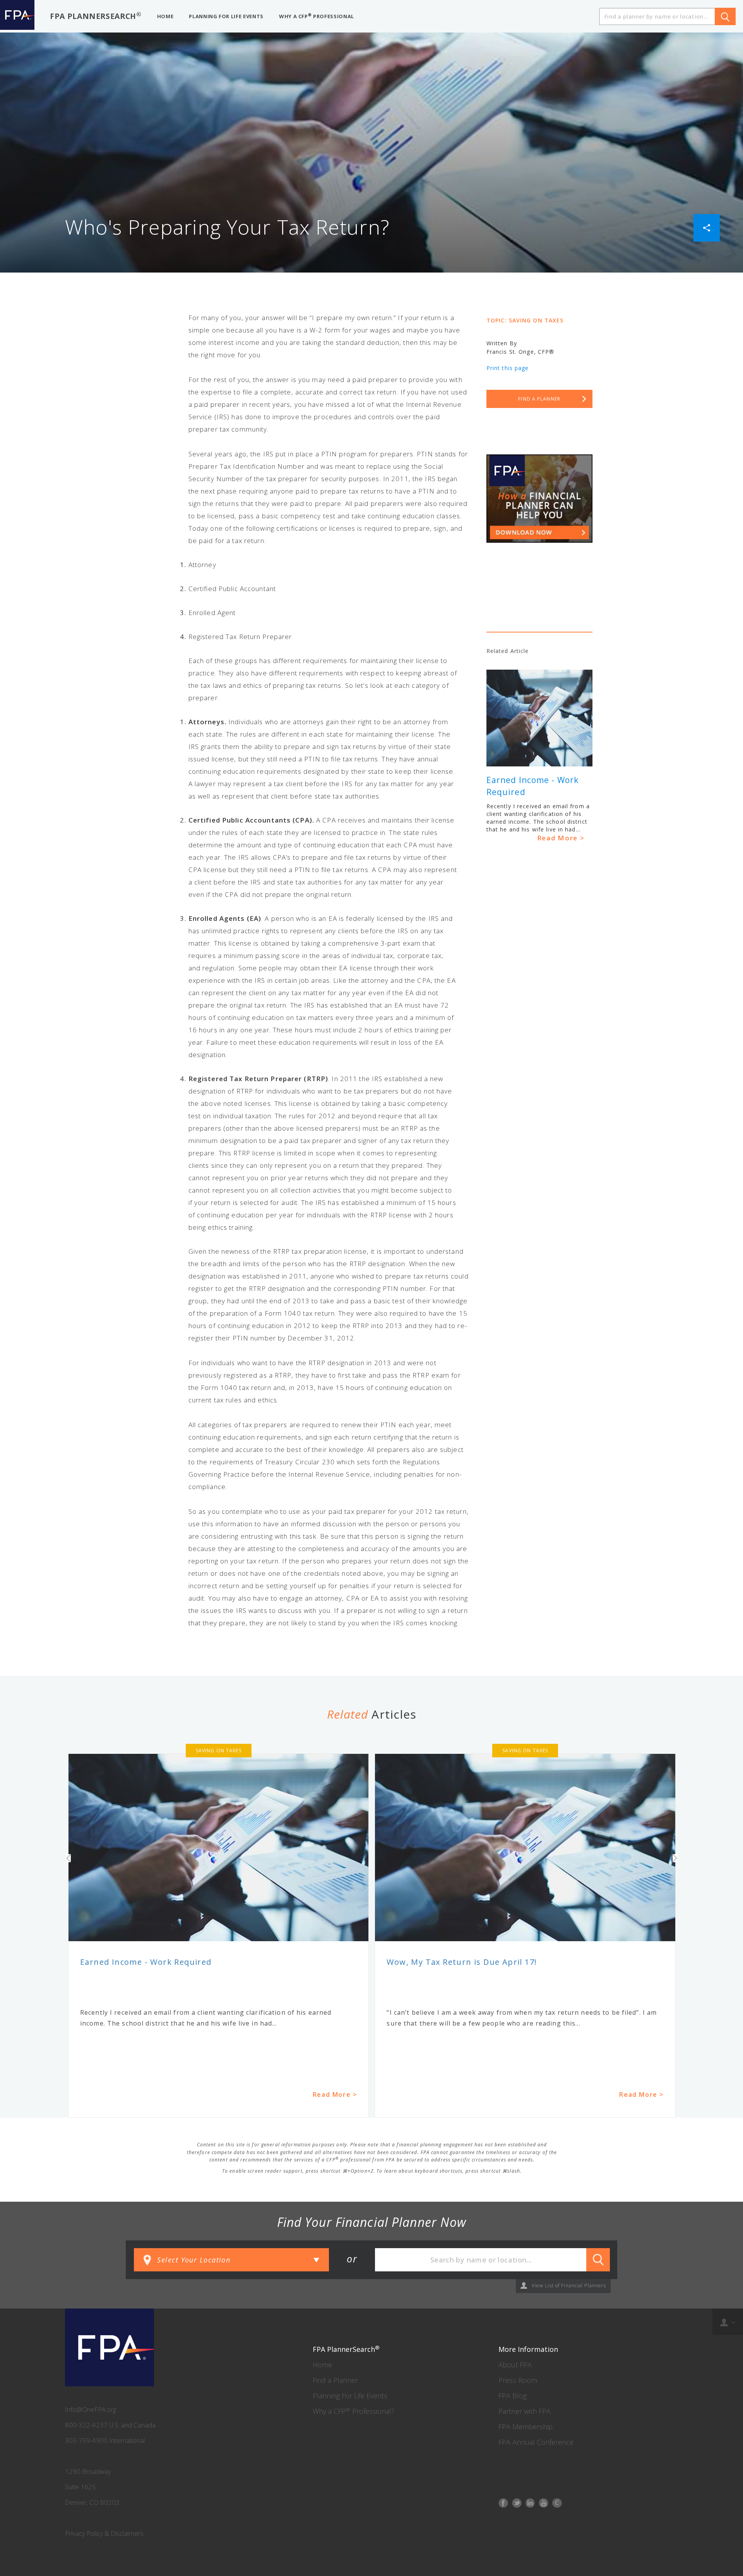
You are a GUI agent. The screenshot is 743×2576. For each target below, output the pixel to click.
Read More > (561, 838)
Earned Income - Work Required (146, 1962)
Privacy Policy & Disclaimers (104, 2533)
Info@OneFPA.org (91, 2409)
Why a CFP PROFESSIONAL (317, 16)
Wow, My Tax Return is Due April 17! (462, 1962)
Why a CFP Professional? (354, 2411)
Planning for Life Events (226, 16)
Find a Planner (335, 2380)
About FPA (515, 2365)
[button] (707, 227)
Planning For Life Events (350, 2396)
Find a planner (539, 399)
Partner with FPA (525, 2411)
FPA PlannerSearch (96, 16)
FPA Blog (513, 2396)
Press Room (518, 2380)
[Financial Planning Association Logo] (17, 16)
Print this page (508, 368)
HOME (165, 16)
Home (322, 2365)
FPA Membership (526, 2427)
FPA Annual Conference (536, 2442)
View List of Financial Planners (569, 2286)
